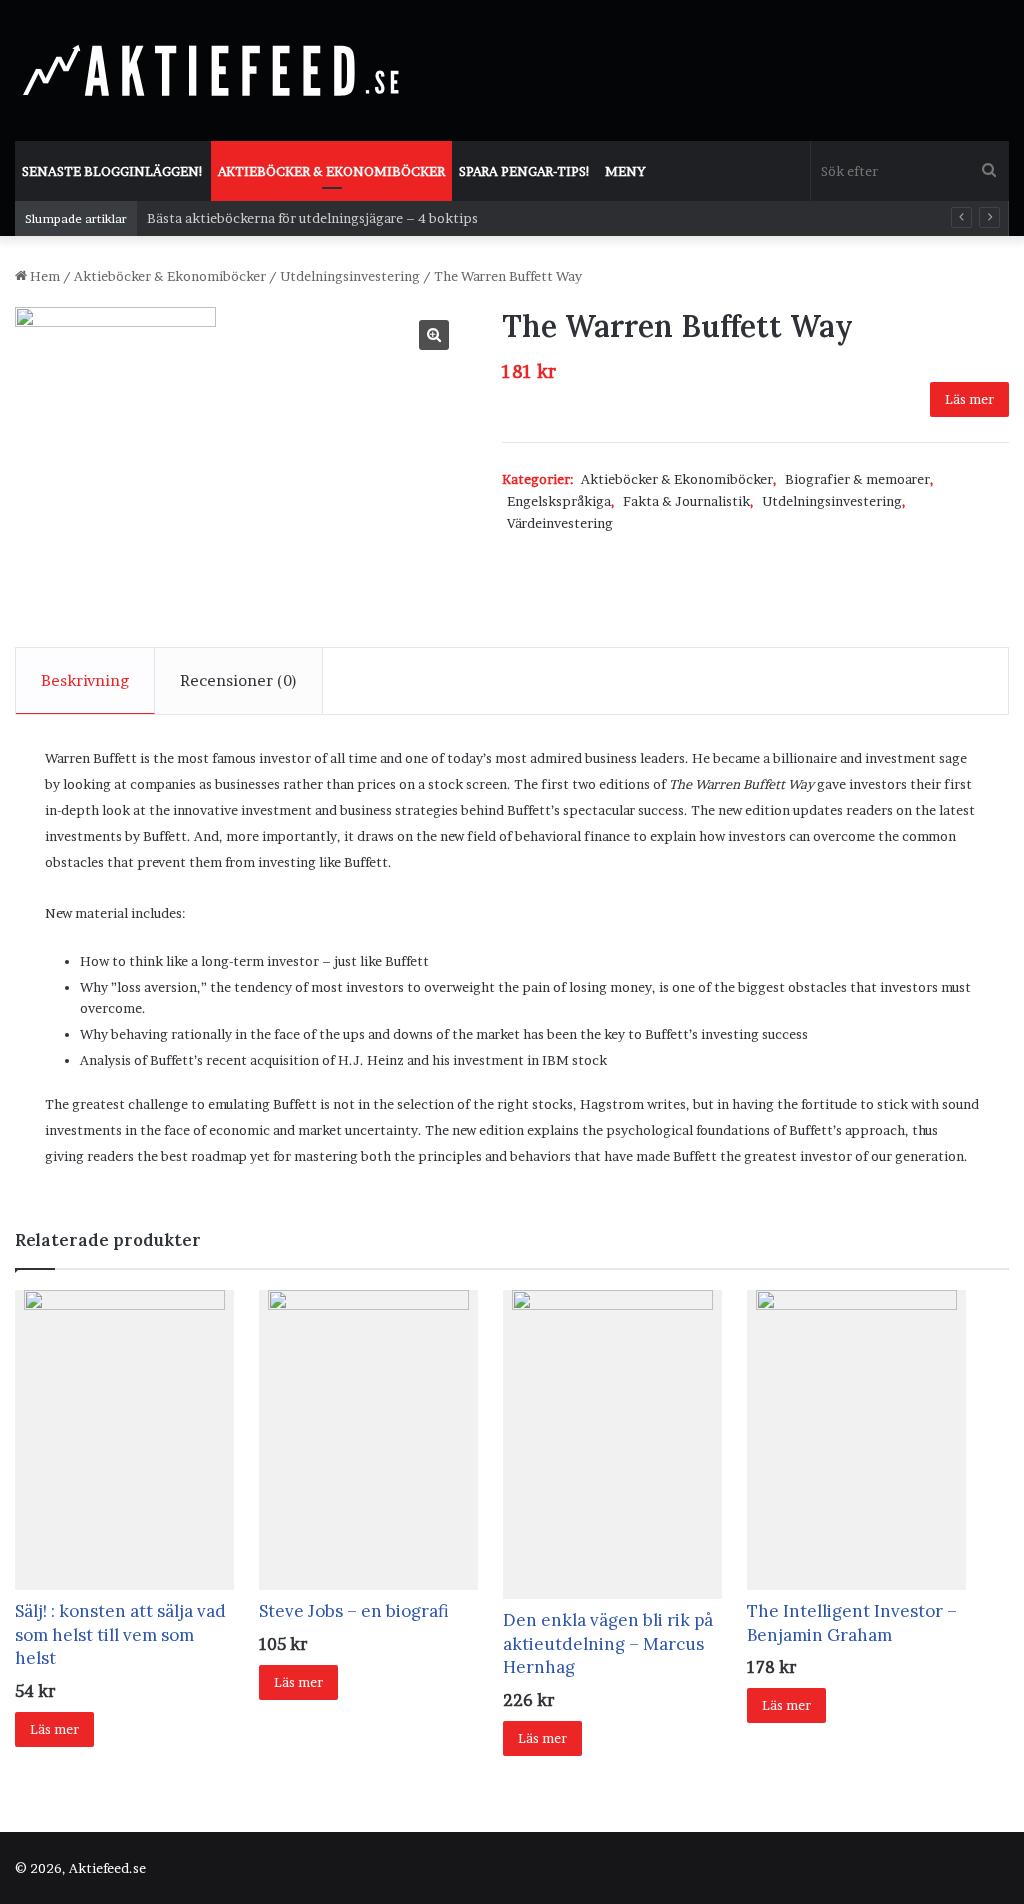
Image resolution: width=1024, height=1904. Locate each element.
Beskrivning (85, 680)
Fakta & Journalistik (686, 501)
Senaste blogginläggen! (113, 171)
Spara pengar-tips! (525, 171)
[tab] (85, 681)
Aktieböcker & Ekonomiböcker (331, 171)
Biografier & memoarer (857, 479)
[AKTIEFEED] (215, 70)
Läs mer (969, 399)
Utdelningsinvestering (350, 276)
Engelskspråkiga (559, 501)
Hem (45, 276)
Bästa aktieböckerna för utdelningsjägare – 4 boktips (312, 218)
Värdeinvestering (560, 523)
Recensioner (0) (238, 680)
